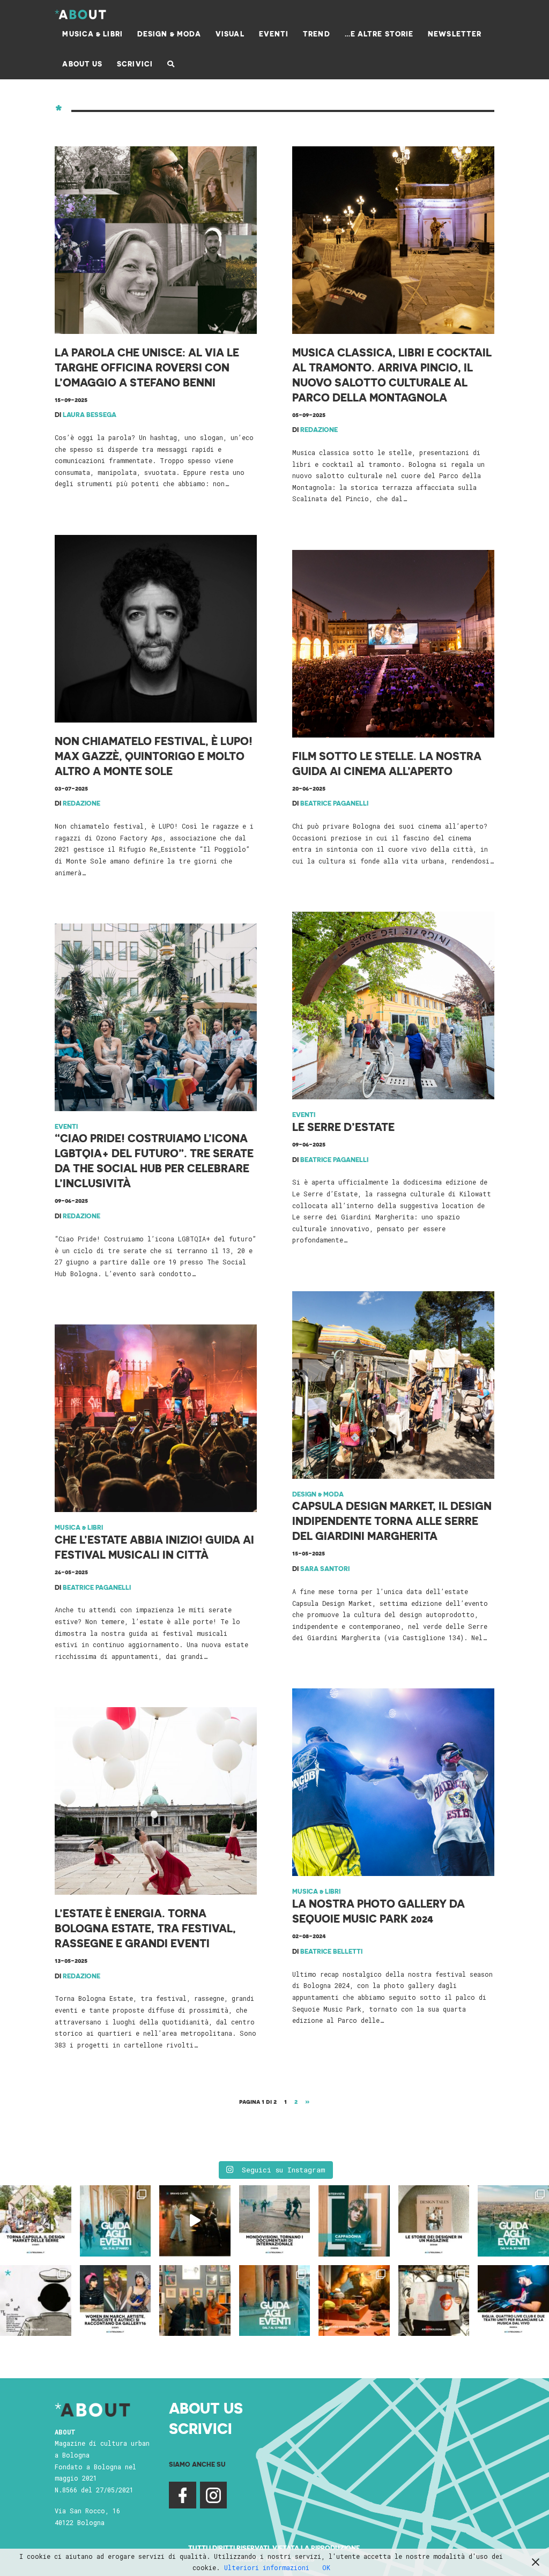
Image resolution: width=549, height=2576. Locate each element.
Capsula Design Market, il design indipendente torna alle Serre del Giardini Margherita (392, 1521)
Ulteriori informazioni (267, 2567)
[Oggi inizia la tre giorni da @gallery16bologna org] (116, 2301)
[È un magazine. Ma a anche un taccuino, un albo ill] (434, 2221)
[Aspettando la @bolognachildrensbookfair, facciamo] (513, 2221)
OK (326, 2567)
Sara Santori (325, 1568)
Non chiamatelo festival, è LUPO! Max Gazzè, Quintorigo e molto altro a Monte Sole (154, 756)
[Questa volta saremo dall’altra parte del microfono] (195, 2301)
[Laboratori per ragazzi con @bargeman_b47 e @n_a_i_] (513, 2301)
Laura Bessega (90, 414)
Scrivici (201, 2428)
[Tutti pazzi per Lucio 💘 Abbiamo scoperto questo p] (434, 2301)
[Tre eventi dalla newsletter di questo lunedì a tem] (275, 2301)
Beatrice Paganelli (334, 803)
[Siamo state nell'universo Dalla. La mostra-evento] (354, 2301)
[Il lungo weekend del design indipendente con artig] (36, 2221)
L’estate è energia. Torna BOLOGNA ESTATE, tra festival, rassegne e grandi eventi (145, 1928)
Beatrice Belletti (331, 1951)
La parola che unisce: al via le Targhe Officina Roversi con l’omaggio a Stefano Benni (147, 367)
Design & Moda (318, 1494)
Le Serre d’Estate (343, 1127)
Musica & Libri (79, 1527)
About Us (206, 2407)
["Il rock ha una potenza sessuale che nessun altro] (354, 2221)
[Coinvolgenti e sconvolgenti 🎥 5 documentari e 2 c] (275, 2221)
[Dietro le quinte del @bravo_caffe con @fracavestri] (195, 2221)
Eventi (66, 1126)
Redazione (319, 429)
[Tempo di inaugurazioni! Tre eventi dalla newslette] (116, 2221)
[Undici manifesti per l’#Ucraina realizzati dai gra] (36, 2301)
